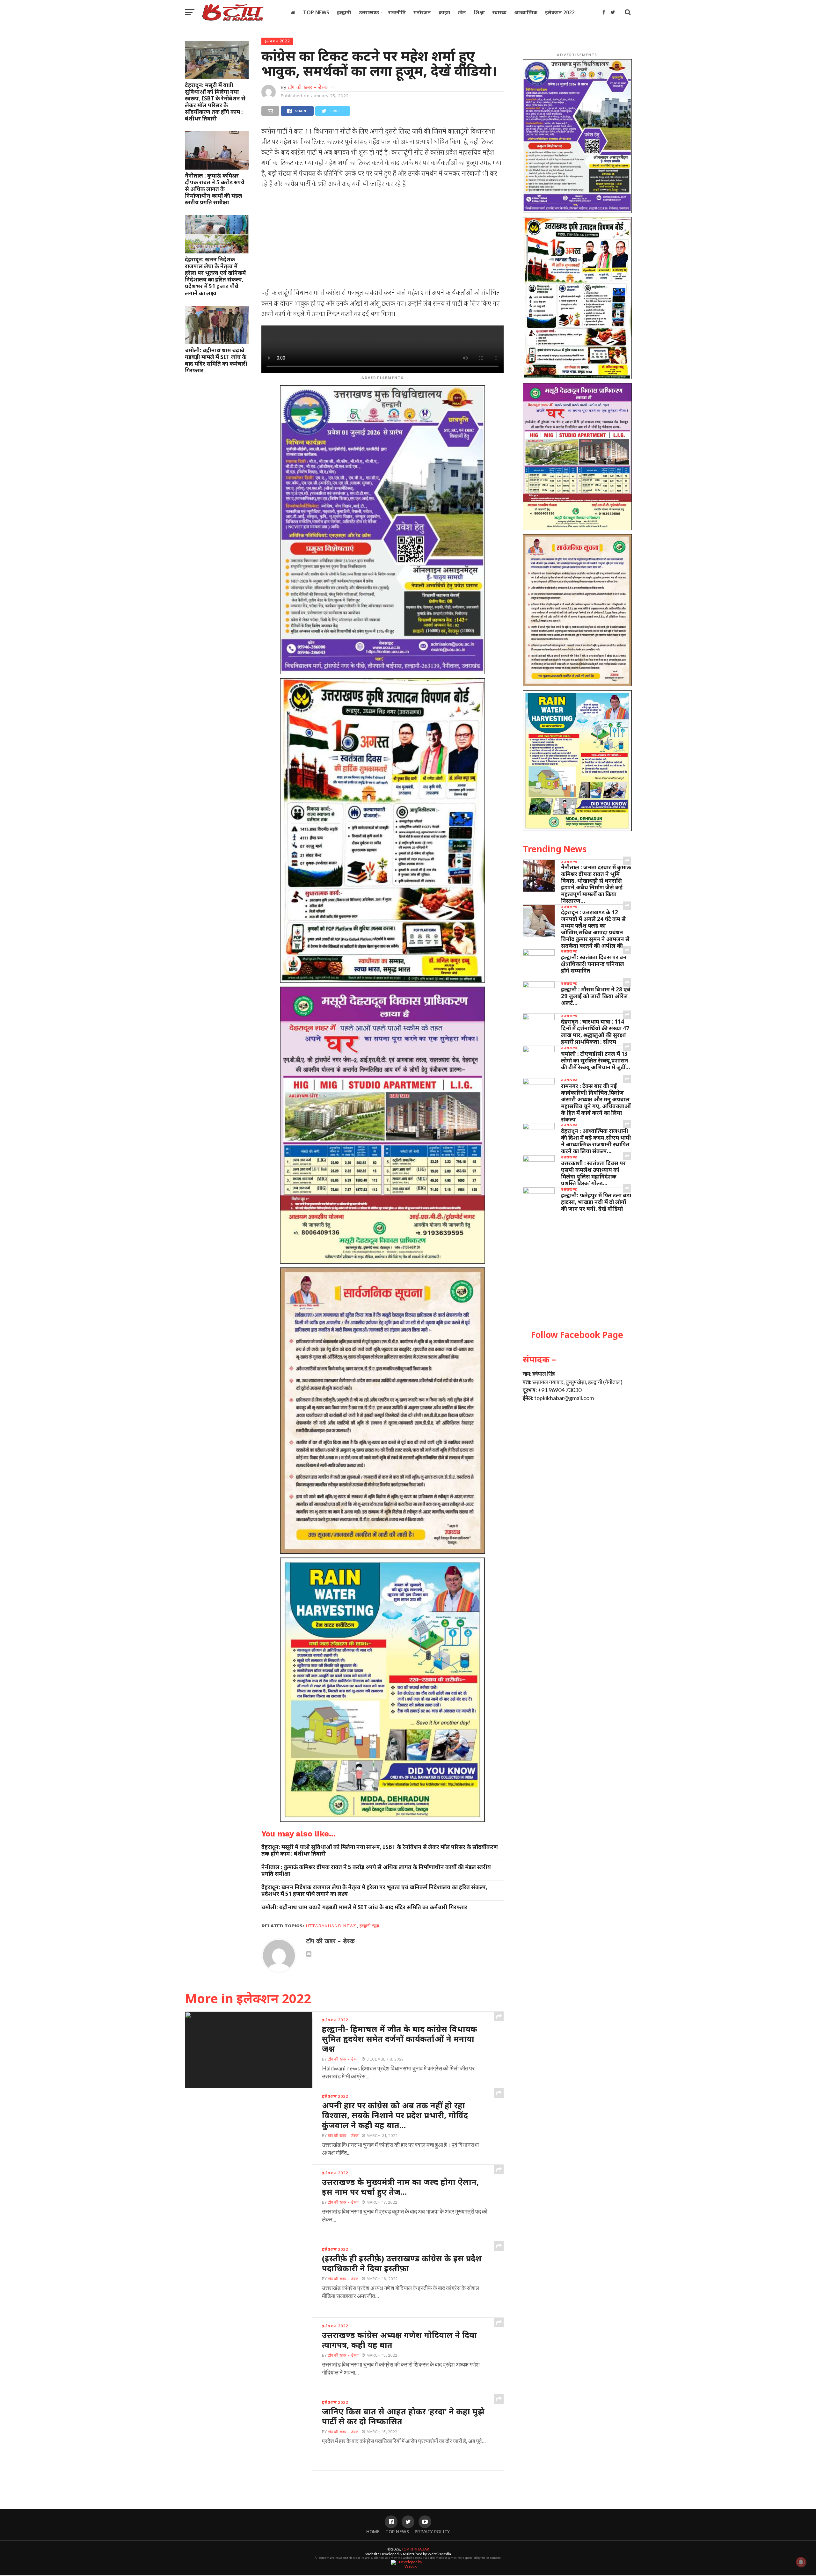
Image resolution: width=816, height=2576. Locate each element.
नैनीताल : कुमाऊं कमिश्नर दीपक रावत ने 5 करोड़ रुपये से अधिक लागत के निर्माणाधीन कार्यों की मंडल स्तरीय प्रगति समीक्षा (215, 189)
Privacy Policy (432, 2532)
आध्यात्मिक (526, 12)
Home (373, 2532)
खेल (462, 12)
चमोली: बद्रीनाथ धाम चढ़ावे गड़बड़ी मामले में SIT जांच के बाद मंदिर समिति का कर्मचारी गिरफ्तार (216, 360)
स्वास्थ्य (499, 12)
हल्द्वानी (344, 12)
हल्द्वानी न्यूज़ (369, 1926)
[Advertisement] (382, 240)
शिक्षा (479, 12)
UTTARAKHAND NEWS (331, 1926)
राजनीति (397, 12)
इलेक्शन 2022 (560, 12)
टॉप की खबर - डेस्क (308, 87)
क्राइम (444, 12)
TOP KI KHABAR (415, 2549)
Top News (316, 12)
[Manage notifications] (801, 2562)
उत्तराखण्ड (369, 12)
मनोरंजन (422, 12)
